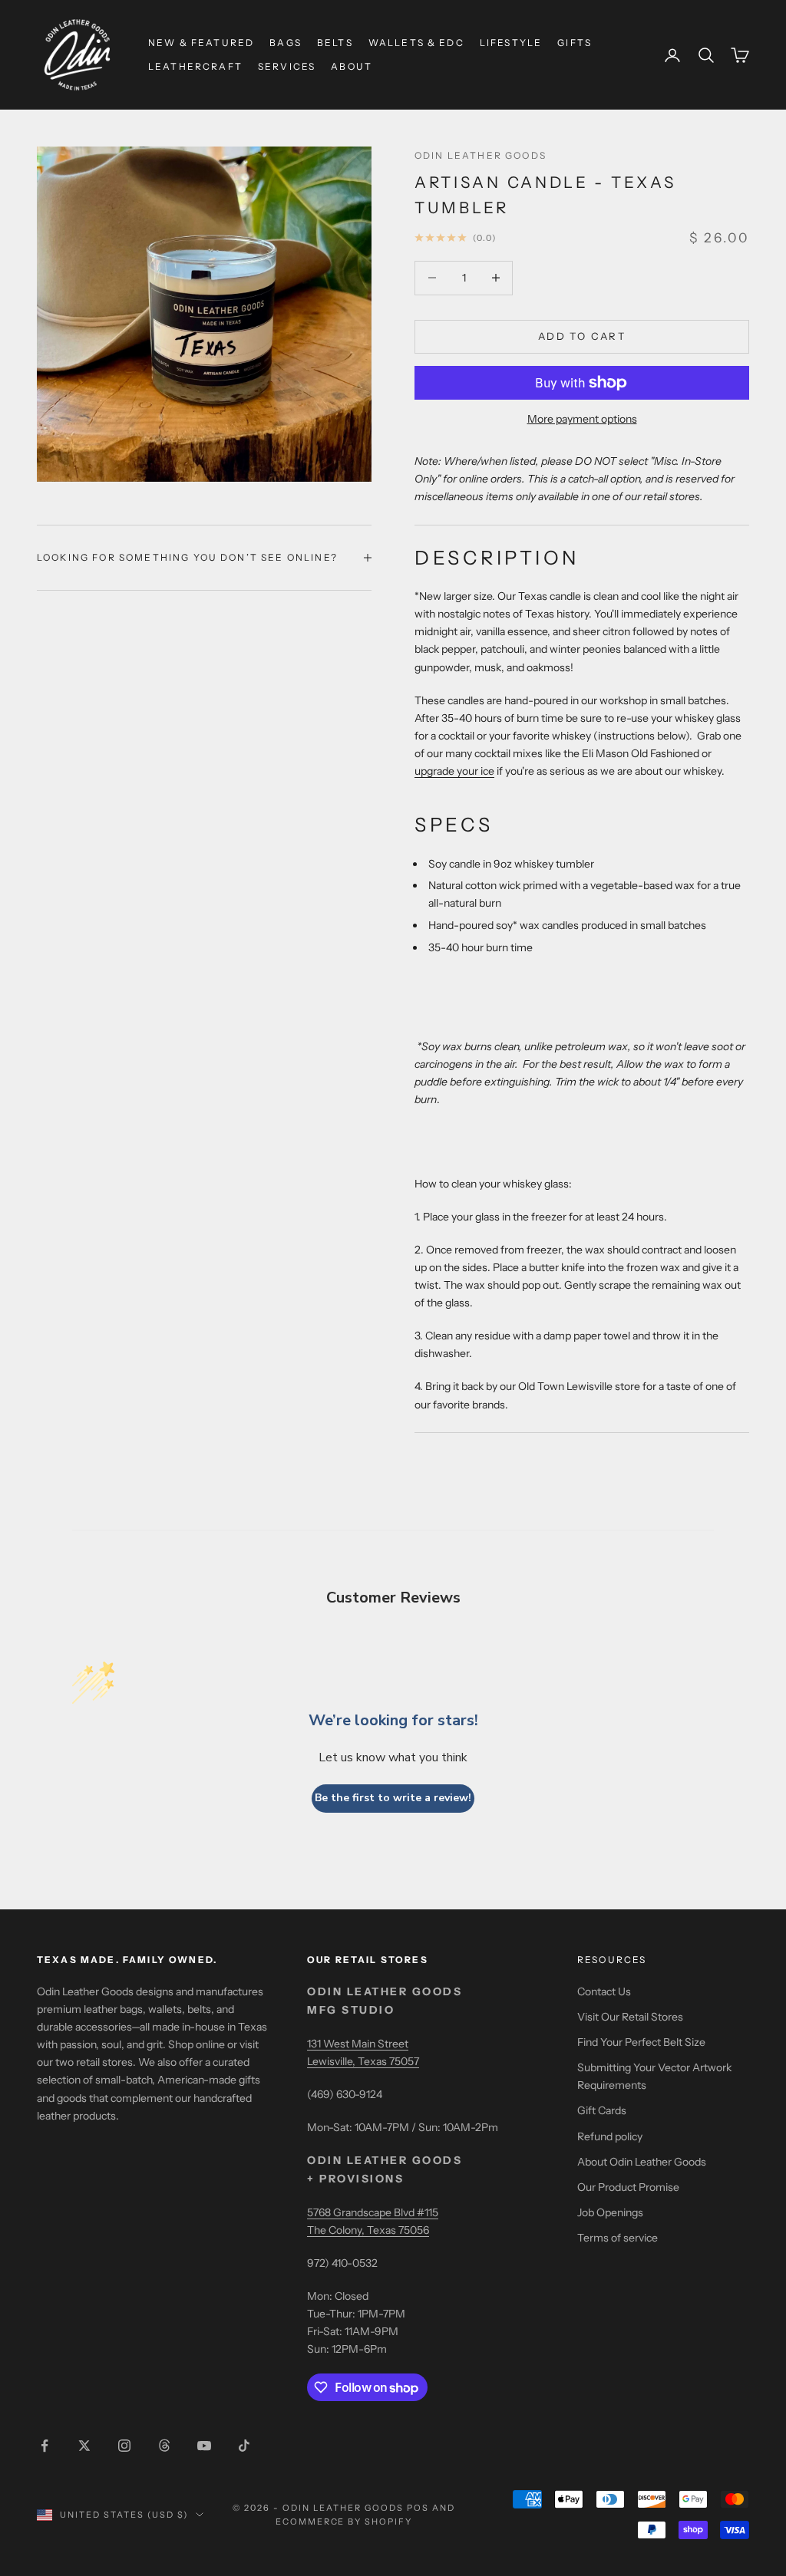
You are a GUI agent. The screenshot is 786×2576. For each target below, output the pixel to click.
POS (418, 2508)
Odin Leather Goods (481, 155)
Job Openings (610, 2212)
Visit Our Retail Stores (630, 2017)
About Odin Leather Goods (642, 2162)
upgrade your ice (454, 771)
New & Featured (201, 43)
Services (287, 66)
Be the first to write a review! (393, 1798)
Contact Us (604, 1991)
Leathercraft (195, 66)
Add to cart (582, 336)
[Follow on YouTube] (204, 2446)
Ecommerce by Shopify (344, 2522)
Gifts (575, 43)
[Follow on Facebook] (45, 2446)
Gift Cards (602, 2110)
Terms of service (618, 2238)
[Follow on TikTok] (244, 2446)
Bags (286, 43)
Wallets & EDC (416, 43)
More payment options (582, 419)
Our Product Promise (628, 2187)
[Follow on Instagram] (124, 2446)
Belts (335, 43)
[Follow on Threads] (164, 2446)
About (352, 66)
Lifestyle (511, 43)
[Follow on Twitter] (84, 2446)
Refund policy (610, 2136)
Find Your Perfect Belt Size (641, 2042)
